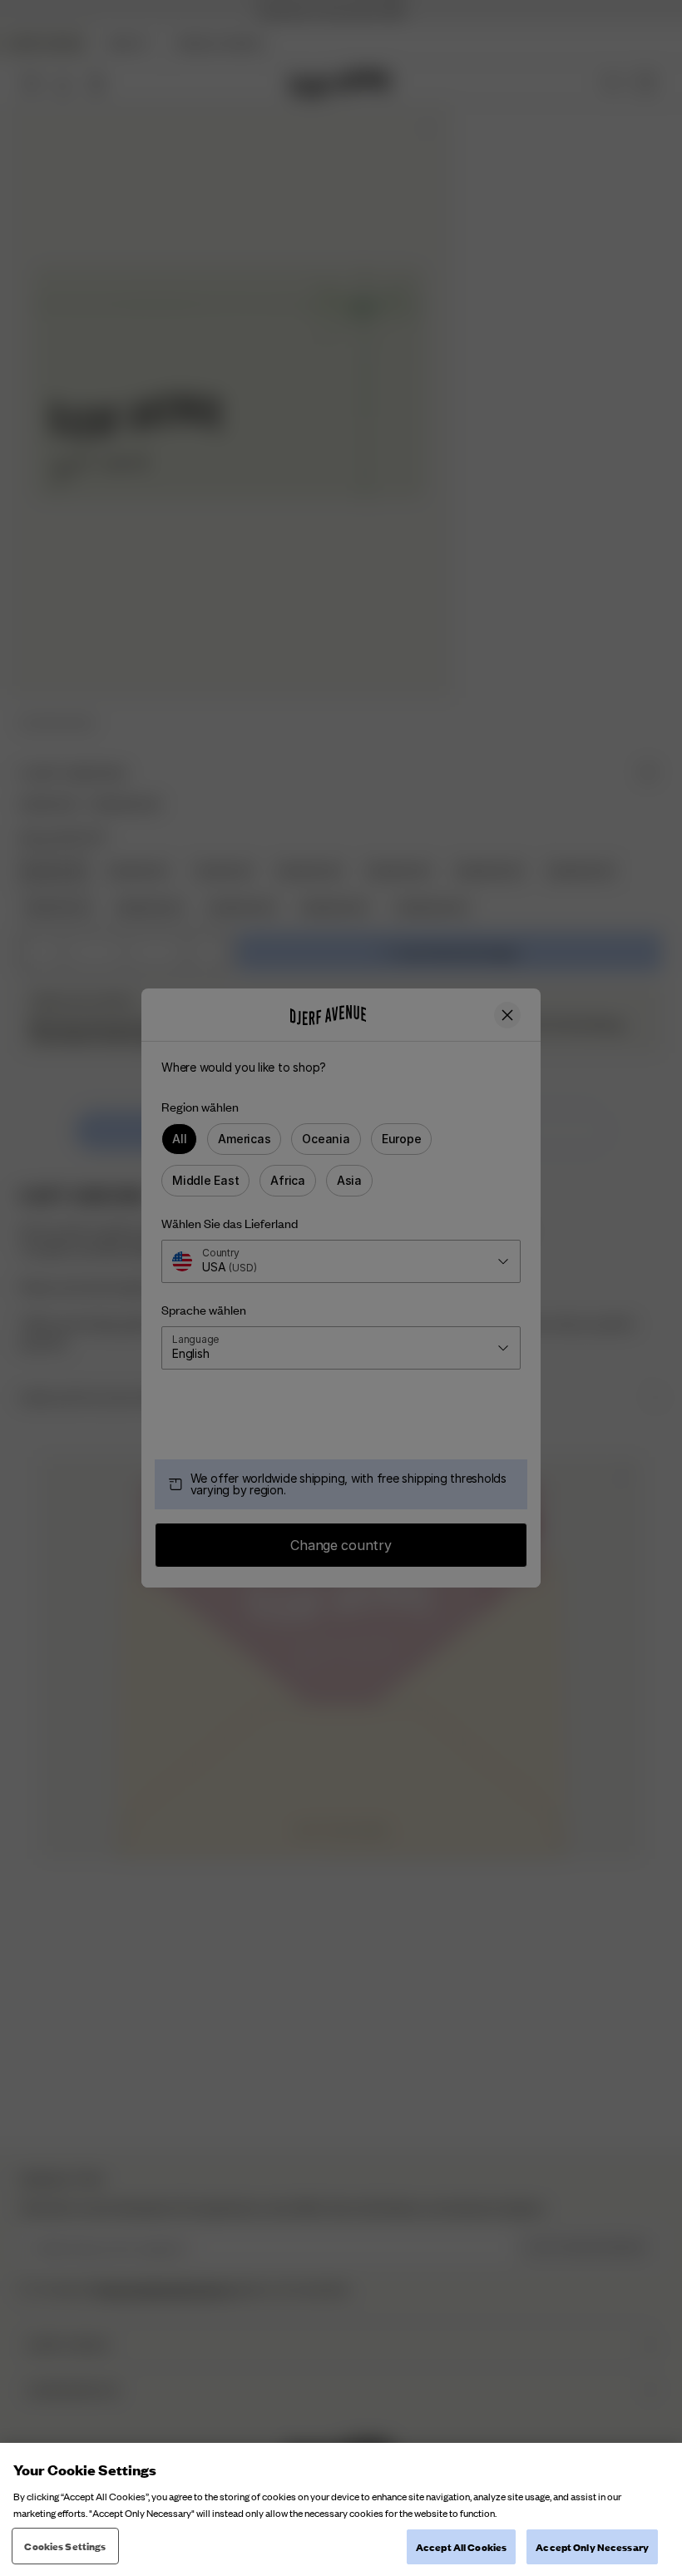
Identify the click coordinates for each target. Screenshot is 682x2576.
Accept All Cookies (461, 2546)
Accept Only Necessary (592, 2546)
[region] (341, 2509)
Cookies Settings (65, 2546)
